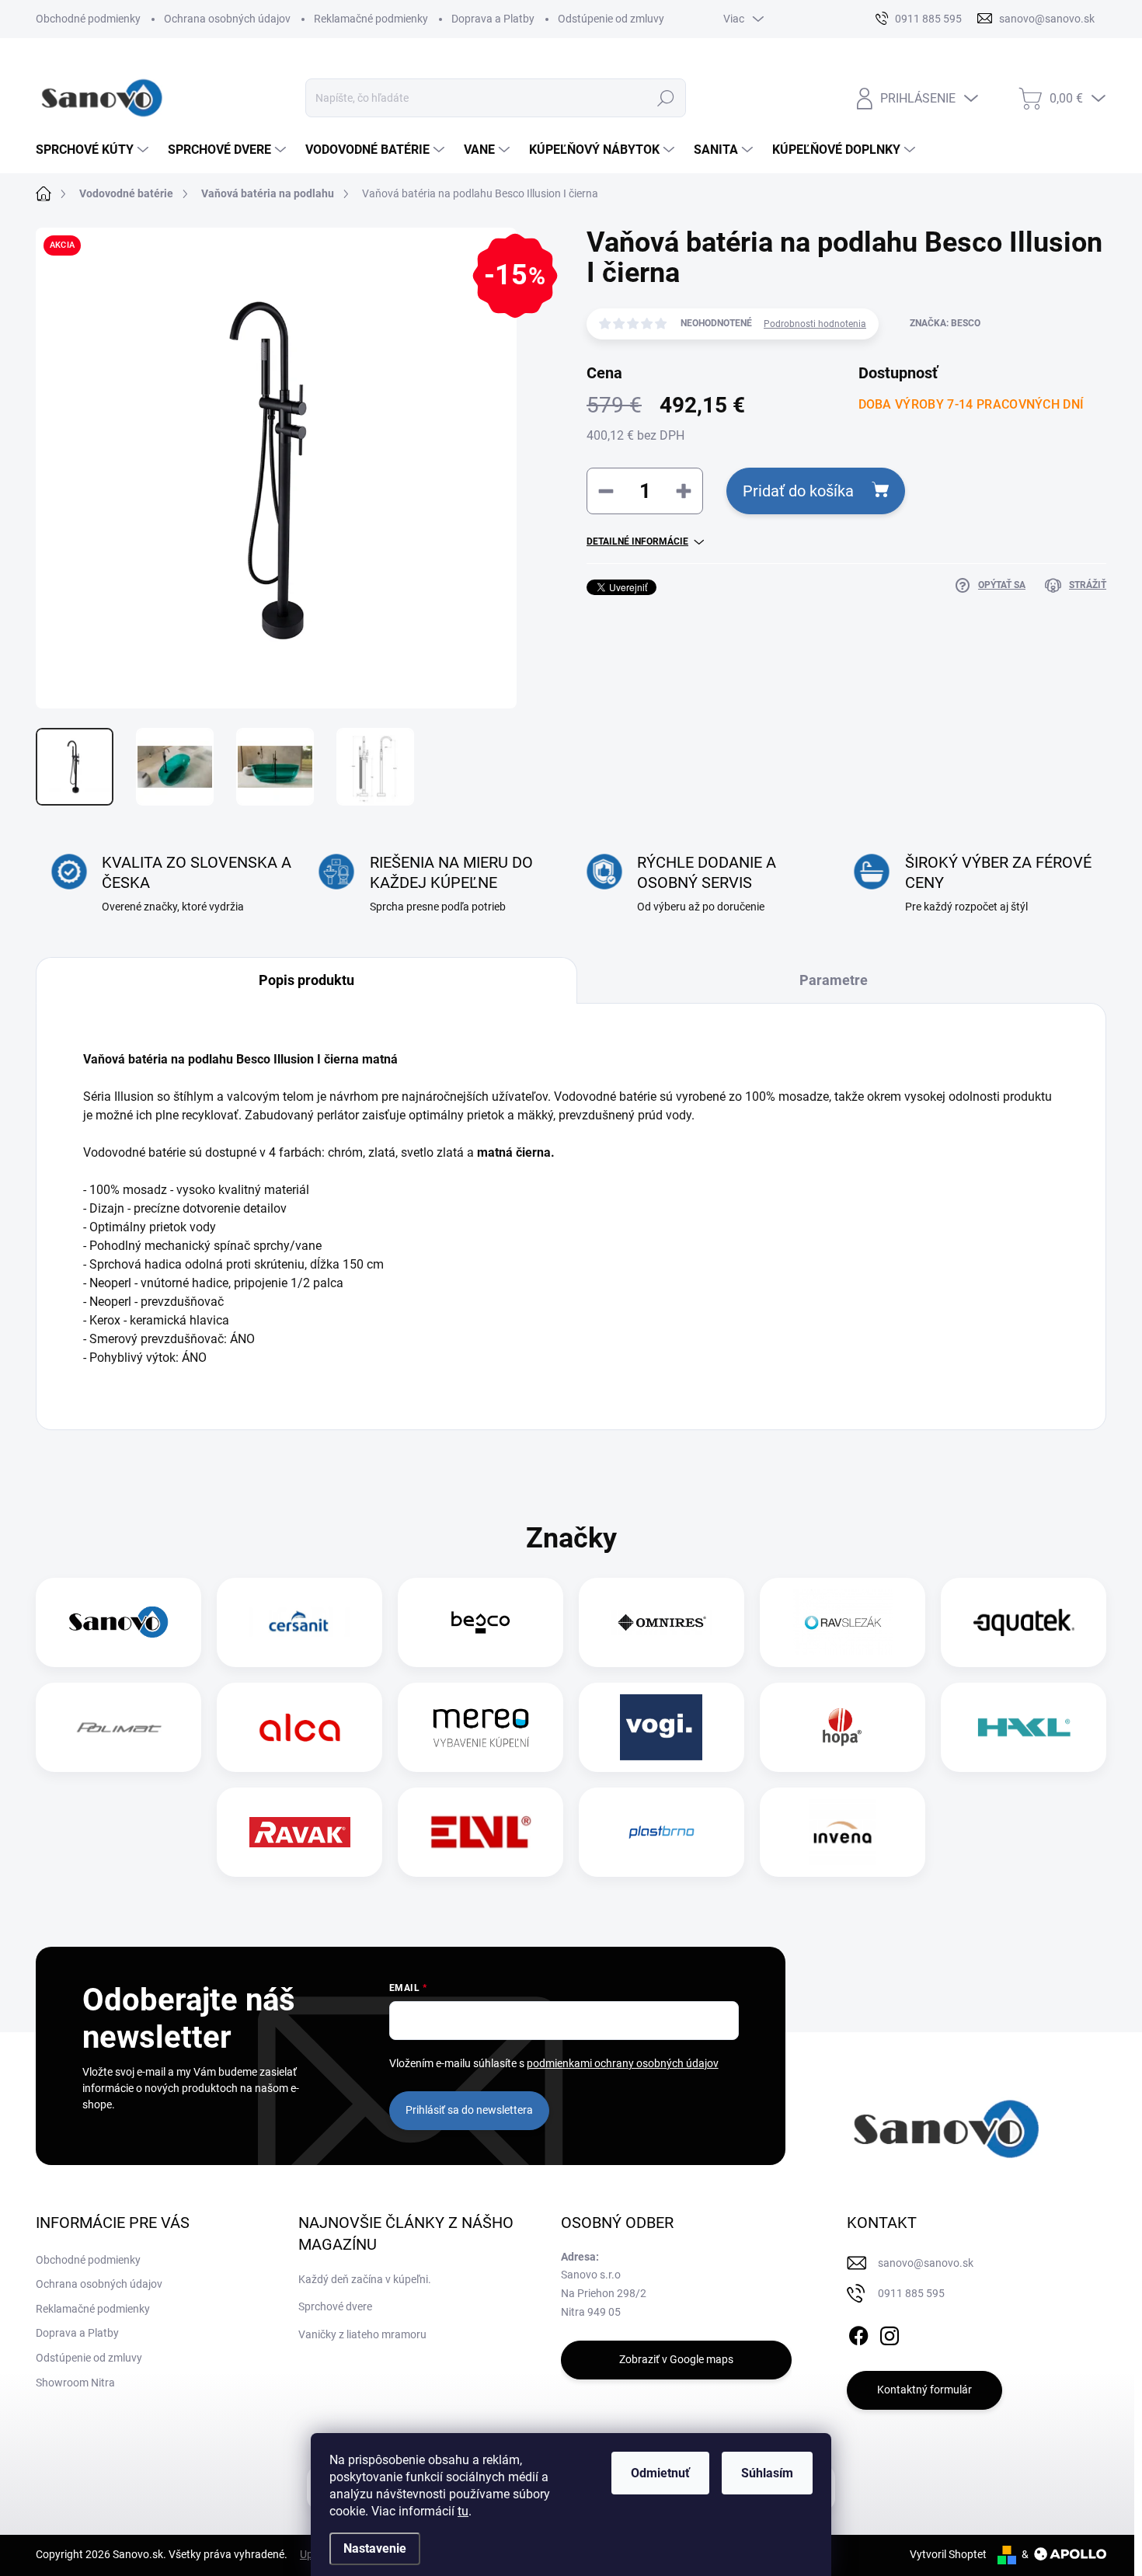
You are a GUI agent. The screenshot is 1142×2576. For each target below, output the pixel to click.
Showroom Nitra (75, 2383)
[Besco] (480, 1622)
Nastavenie (375, 2548)
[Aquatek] (1024, 1622)
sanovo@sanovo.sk (926, 2263)
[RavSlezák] (843, 1622)
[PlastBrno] (662, 1832)
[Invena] (843, 1832)
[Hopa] (842, 1727)
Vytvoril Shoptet (948, 2554)
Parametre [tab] (834, 980)
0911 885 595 (911, 2293)
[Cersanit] (300, 1622)
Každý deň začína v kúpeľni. (365, 2279)
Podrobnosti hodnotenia (815, 324)
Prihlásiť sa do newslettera (469, 2110)
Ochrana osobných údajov (227, 19)
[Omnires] (662, 1622)
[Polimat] (119, 1727)
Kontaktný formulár (924, 2390)
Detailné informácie (637, 541)
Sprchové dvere (335, 2306)
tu (463, 2511)
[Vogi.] (661, 1727)
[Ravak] (300, 1832)
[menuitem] (94, 150)
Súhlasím (767, 2473)
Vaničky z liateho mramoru (362, 2334)
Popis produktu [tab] (306, 980)
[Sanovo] (119, 1622)
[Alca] (300, 1727)
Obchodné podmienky (88, 19)
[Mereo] (481, 1727)
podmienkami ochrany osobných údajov (623, 2063)
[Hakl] (1024, 1727)
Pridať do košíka (798, 491)
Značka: (945, 323)
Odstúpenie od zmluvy (611, 19)
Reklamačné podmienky (371, 19)
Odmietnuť (660, 2473)
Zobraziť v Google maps (676, 2359)
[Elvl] (481, 1832)
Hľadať (666, 98)
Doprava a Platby (493, 19)
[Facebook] (858, 2333)
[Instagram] (890, 2333)
